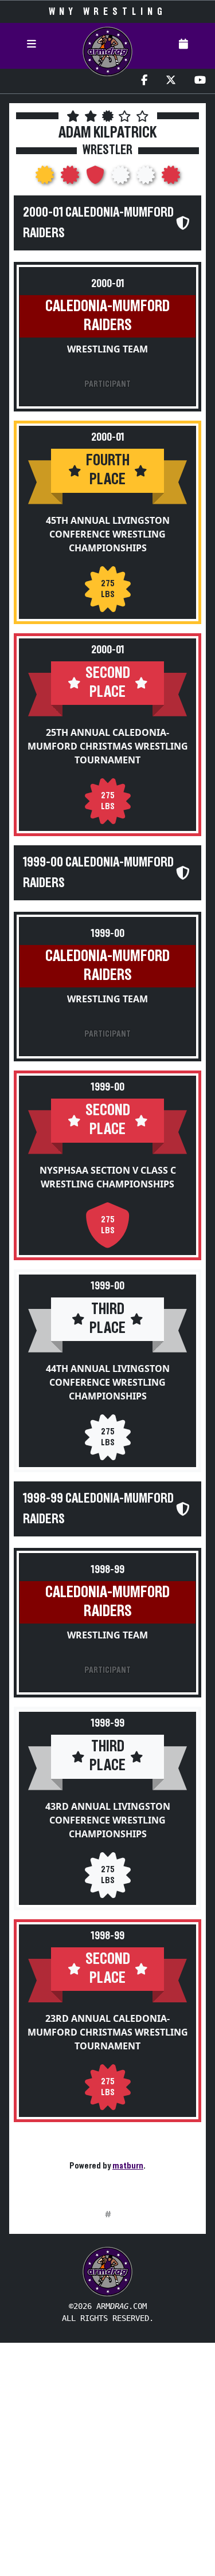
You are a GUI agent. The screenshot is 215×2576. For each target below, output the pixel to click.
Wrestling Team (107, 349)
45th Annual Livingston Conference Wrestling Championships (108, 534)
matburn (128, 2166)
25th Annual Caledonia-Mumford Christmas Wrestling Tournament (108, 746)
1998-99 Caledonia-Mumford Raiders (98, 1509)
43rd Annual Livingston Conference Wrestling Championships (108, 1820)
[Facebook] (144, 81)
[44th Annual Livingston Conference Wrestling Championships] (122, 178)
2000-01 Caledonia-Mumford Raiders (98, 223)
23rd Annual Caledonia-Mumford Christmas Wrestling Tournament (108, 2032)
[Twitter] (171, 81)
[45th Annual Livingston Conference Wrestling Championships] (46, 178)
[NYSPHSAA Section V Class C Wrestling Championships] (96, 178)
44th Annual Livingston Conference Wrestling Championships (108, 1382)
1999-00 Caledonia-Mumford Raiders (98, 873)
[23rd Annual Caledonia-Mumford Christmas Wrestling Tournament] (171, 178)
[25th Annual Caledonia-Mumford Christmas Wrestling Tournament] (71, 178)
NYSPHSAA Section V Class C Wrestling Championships (108, 1177)
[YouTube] (200, 81)
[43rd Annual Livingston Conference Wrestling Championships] (147, 178)
